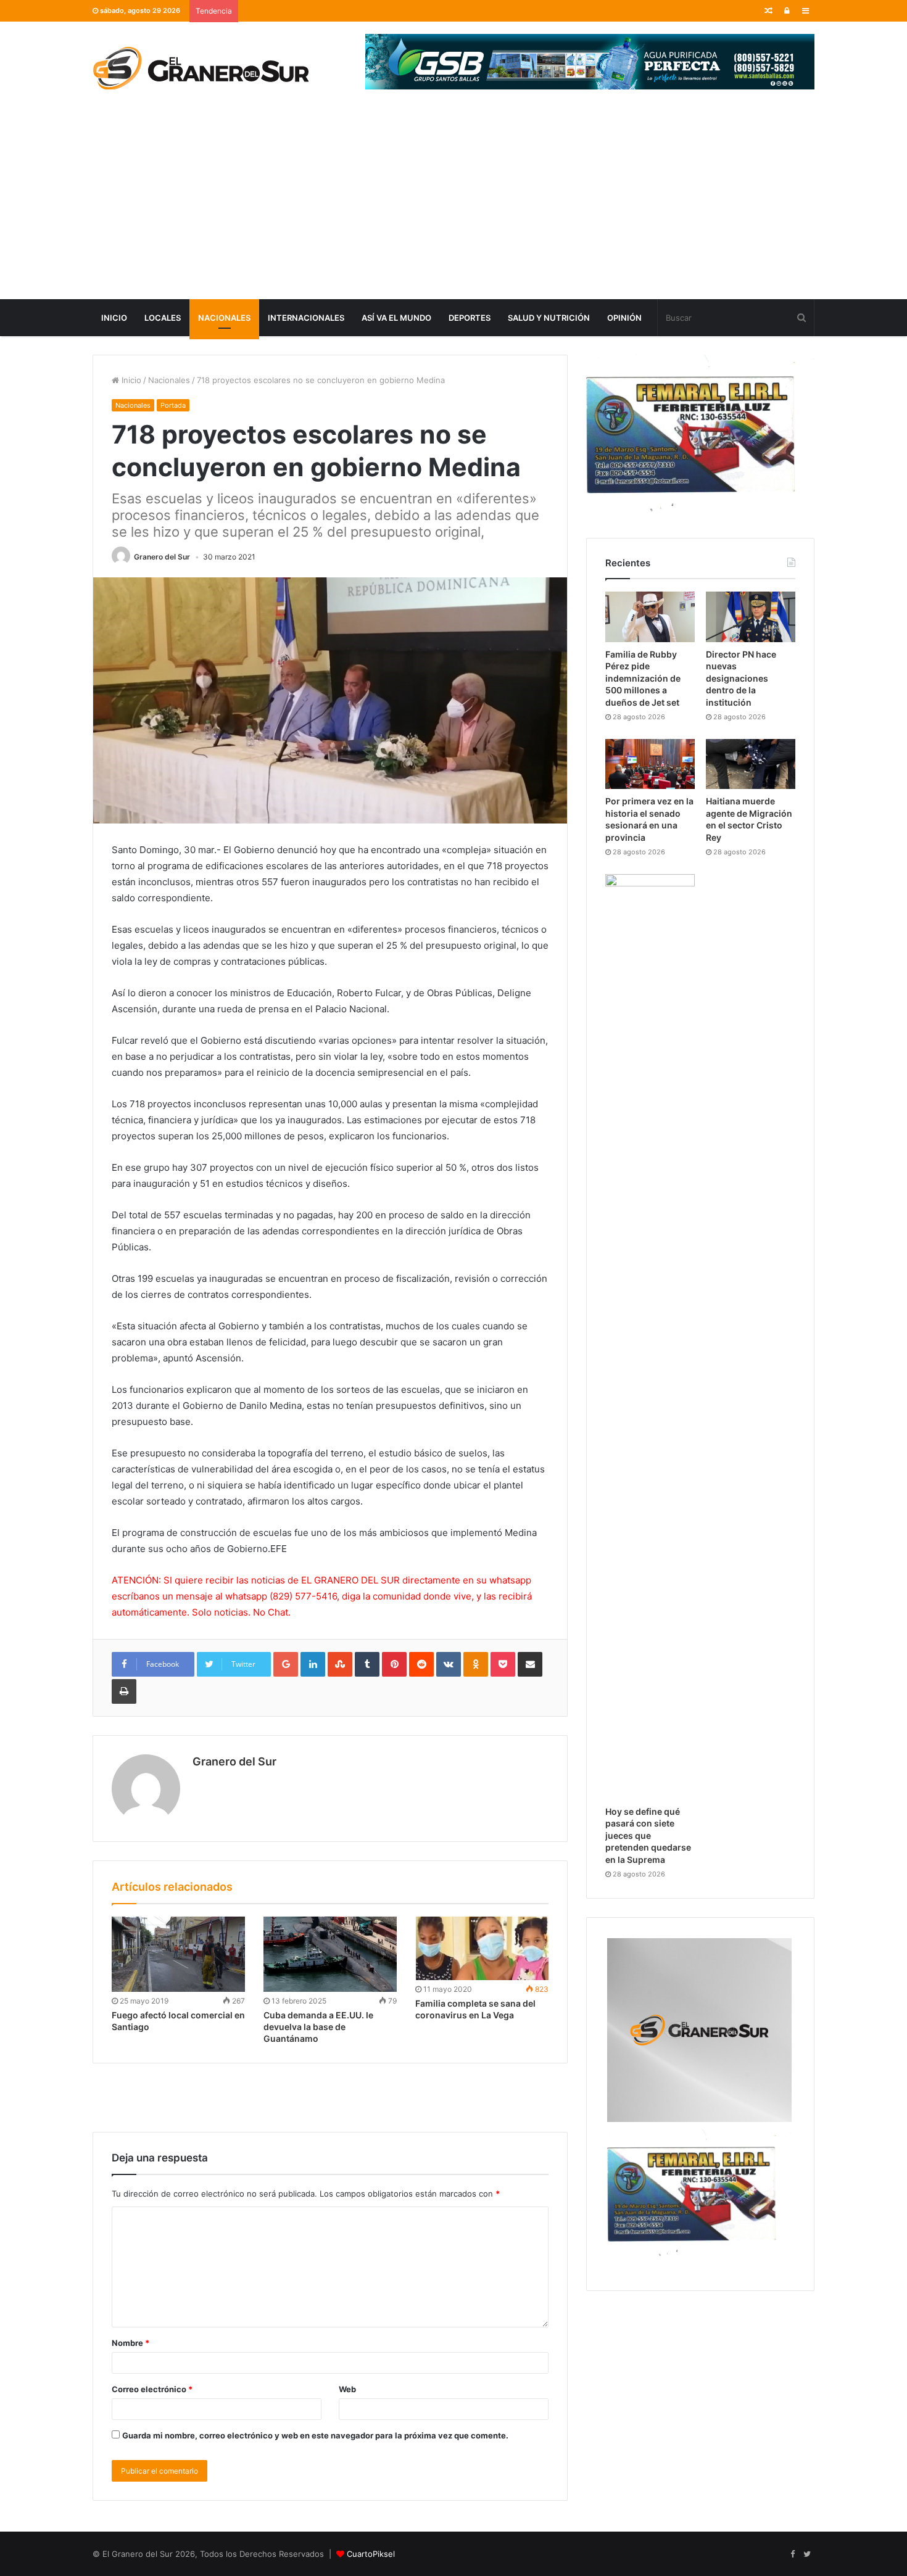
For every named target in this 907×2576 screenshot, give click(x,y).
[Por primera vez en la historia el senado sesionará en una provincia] (650, 764)
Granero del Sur (162, 557)
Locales (163, 318)
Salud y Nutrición (549, 318)
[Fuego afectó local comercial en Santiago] (178, 1954)
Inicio (114, 318)
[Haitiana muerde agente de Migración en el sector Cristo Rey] (751, 764)
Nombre (130, 2343)
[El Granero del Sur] (201, 68)
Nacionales (224, 318)
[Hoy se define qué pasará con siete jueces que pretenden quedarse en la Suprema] (650, 1337)
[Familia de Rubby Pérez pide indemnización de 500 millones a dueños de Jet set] (650, 617)
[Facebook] (792, 2554)
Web (347, 2389)
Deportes (470, 318)
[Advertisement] (453, 207)
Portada (173, 405)
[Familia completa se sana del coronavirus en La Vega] (482, 1948)
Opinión (624, 318)
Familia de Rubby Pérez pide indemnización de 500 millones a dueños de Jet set (643, 678)
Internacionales (306, 318)
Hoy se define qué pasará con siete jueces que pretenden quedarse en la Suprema (648, 1835)
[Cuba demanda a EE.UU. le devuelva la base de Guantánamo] (330, 1954)
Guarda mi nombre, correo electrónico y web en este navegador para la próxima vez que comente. (315, 2435)
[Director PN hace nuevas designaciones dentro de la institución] (751, 617)
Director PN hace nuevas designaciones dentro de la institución (741, 678)
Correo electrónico (152, 2389)
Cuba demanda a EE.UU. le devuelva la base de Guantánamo (318, 2027)
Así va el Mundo (396, 318)
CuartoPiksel (371, 2554)
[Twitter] (807, 2554)
